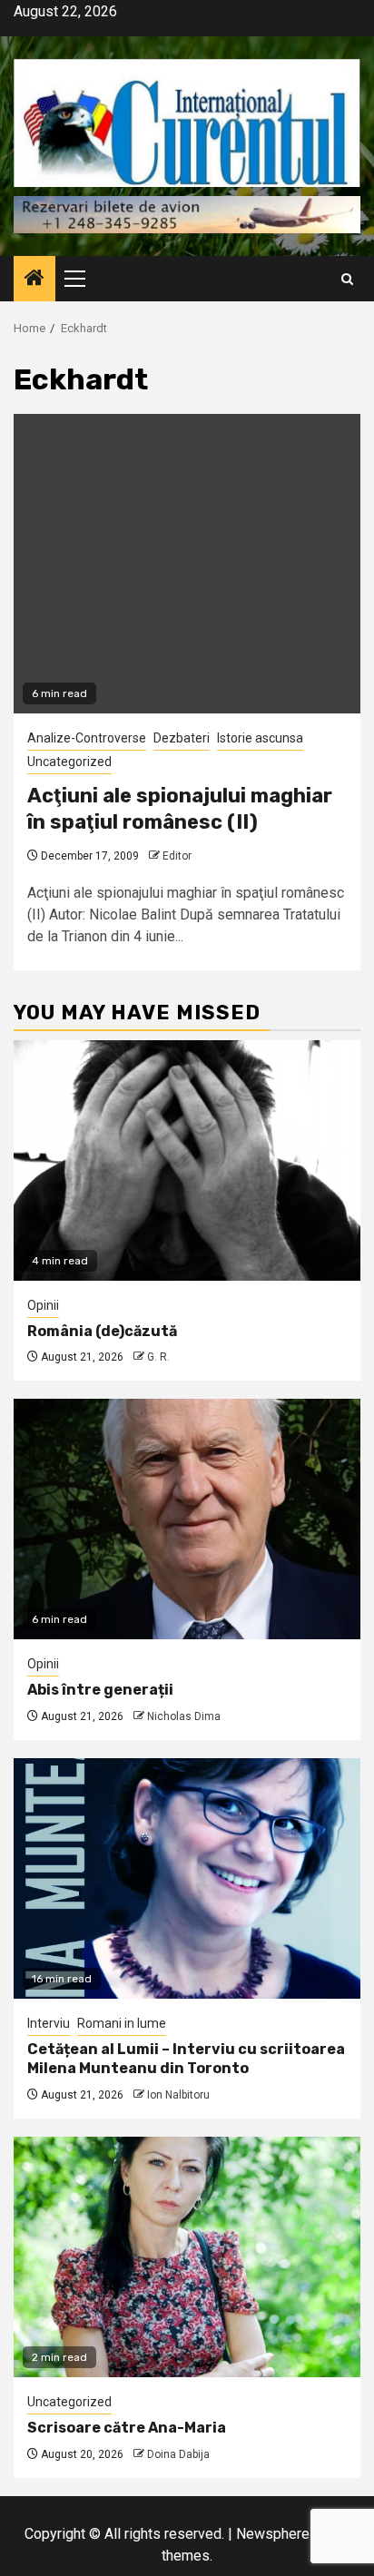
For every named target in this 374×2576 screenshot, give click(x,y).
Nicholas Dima (184, 1716)
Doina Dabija (178, 2454)
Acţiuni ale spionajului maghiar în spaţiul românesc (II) (180, 809)
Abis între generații (100, 1690)
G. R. (158, 1357)
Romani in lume (122, 2023)
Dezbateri (182, 738)
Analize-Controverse (87, 738)
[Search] (347, 279)
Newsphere (273, 2534)
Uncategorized (69, 762)
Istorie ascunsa (260, 738)
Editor (177, 856)
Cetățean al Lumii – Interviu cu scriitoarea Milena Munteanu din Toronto (186, 2059)
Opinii (43, 1305)
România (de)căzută (102, 1331)
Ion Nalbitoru (178, 2095)
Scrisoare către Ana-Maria (127, 2428)
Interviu (49, 2023)
